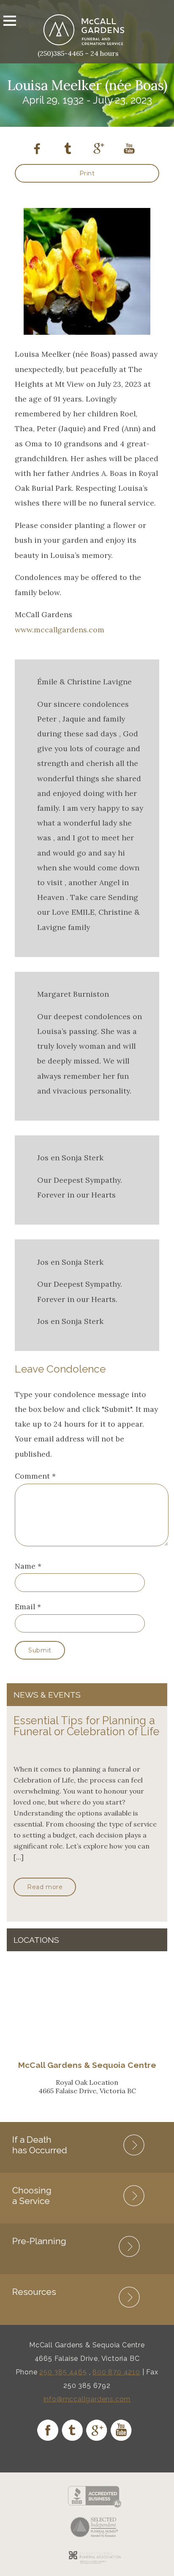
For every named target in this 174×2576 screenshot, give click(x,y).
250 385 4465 (63, 2372)
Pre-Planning (39, 2241)
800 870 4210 (116, 2372)
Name (25, 1566)
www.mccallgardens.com (60, 630)
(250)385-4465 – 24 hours (78, 53)
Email (25, 1607)
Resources (34, 2292)
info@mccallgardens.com (87, 2399)
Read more (45, 1887)
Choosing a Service (32, 2196)
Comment (35, 1476)
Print (87, 173)
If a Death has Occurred (40, 2145)
